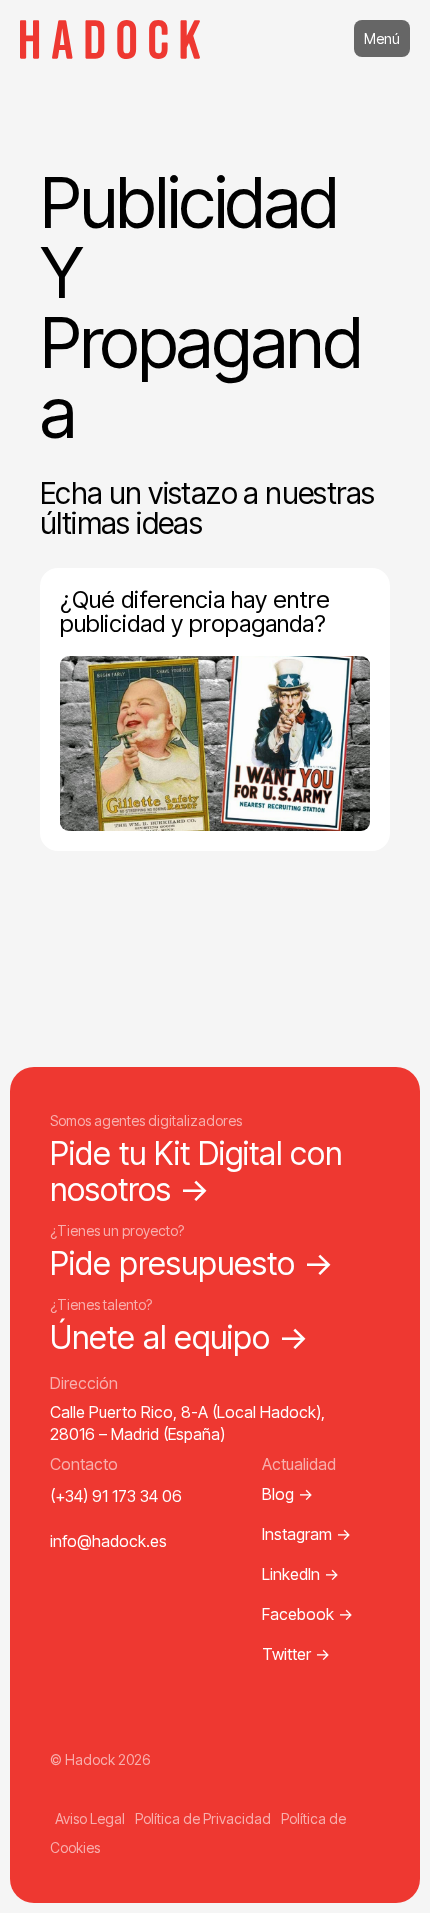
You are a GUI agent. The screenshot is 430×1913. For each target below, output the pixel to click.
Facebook (307, 1614)
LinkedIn (300, 1574)
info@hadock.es (108, 1541)
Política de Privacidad (203, 1818)
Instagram (306, 1534)
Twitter (296, 1654)
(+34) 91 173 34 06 (116, 1496)
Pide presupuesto (192, 1263)
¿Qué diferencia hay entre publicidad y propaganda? (195, 611)
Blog (287, 1494)
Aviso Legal (90, 1818)
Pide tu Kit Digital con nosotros (196, 1171)
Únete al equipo (179, 1337)
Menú (382, 38)
